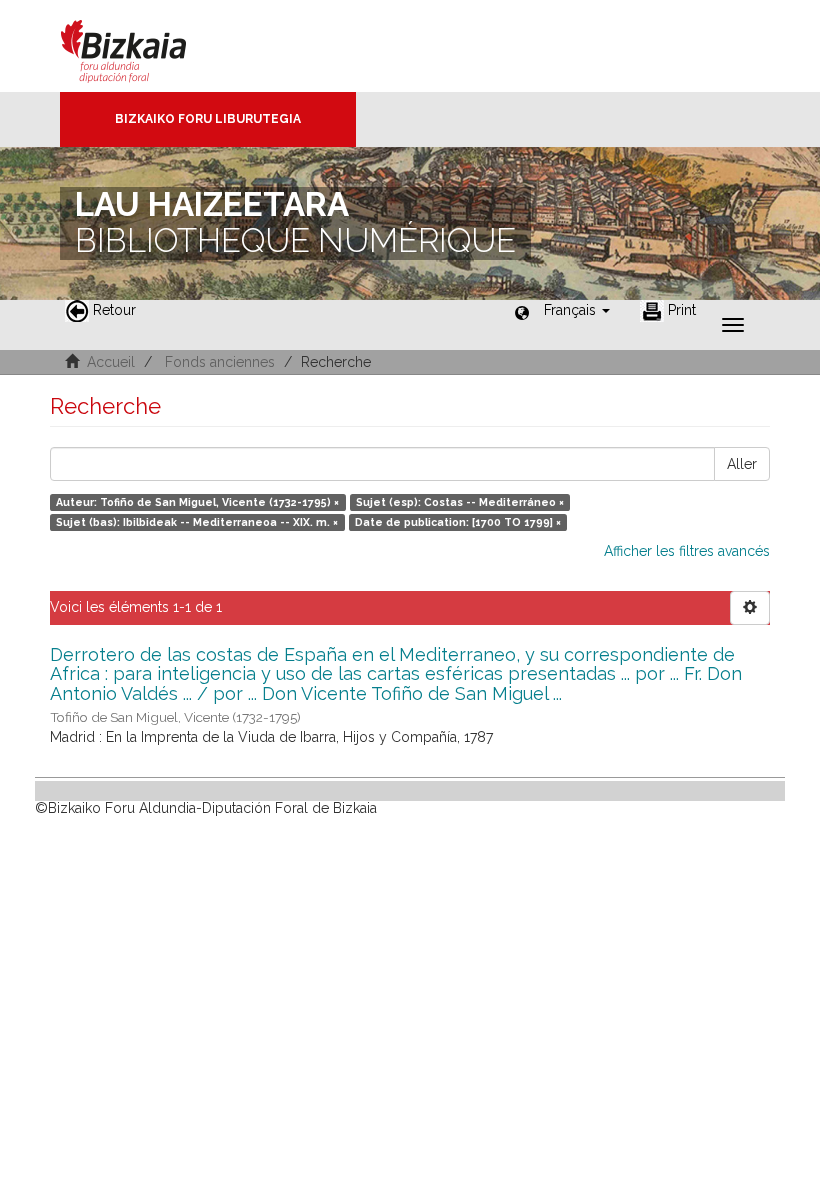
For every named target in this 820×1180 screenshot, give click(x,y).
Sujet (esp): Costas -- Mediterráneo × (460, 502)
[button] (577, 310)
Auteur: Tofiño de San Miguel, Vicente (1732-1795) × (197, 502)
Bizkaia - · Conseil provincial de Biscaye (144, 46)
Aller (742, 464)
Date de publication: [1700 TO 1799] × (458, 522)
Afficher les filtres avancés (687, 551)
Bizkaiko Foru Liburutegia (208, 119)
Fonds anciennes (220, 362)
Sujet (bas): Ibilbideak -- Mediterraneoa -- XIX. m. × (197, 522)
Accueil (111, 362)
